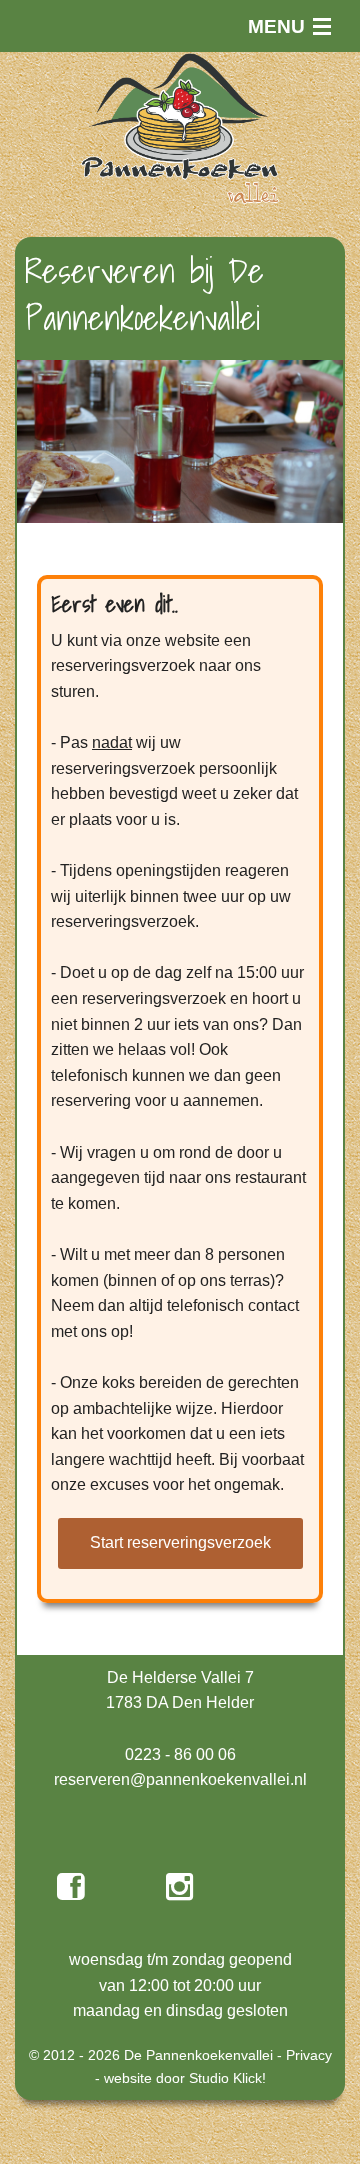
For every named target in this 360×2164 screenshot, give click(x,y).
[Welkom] (180, 127)
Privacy (309, 2055)
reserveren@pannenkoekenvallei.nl (180, 1779)
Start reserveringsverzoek (180, 1542)
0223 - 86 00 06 (180, 1754)
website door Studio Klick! (185, 2078)
